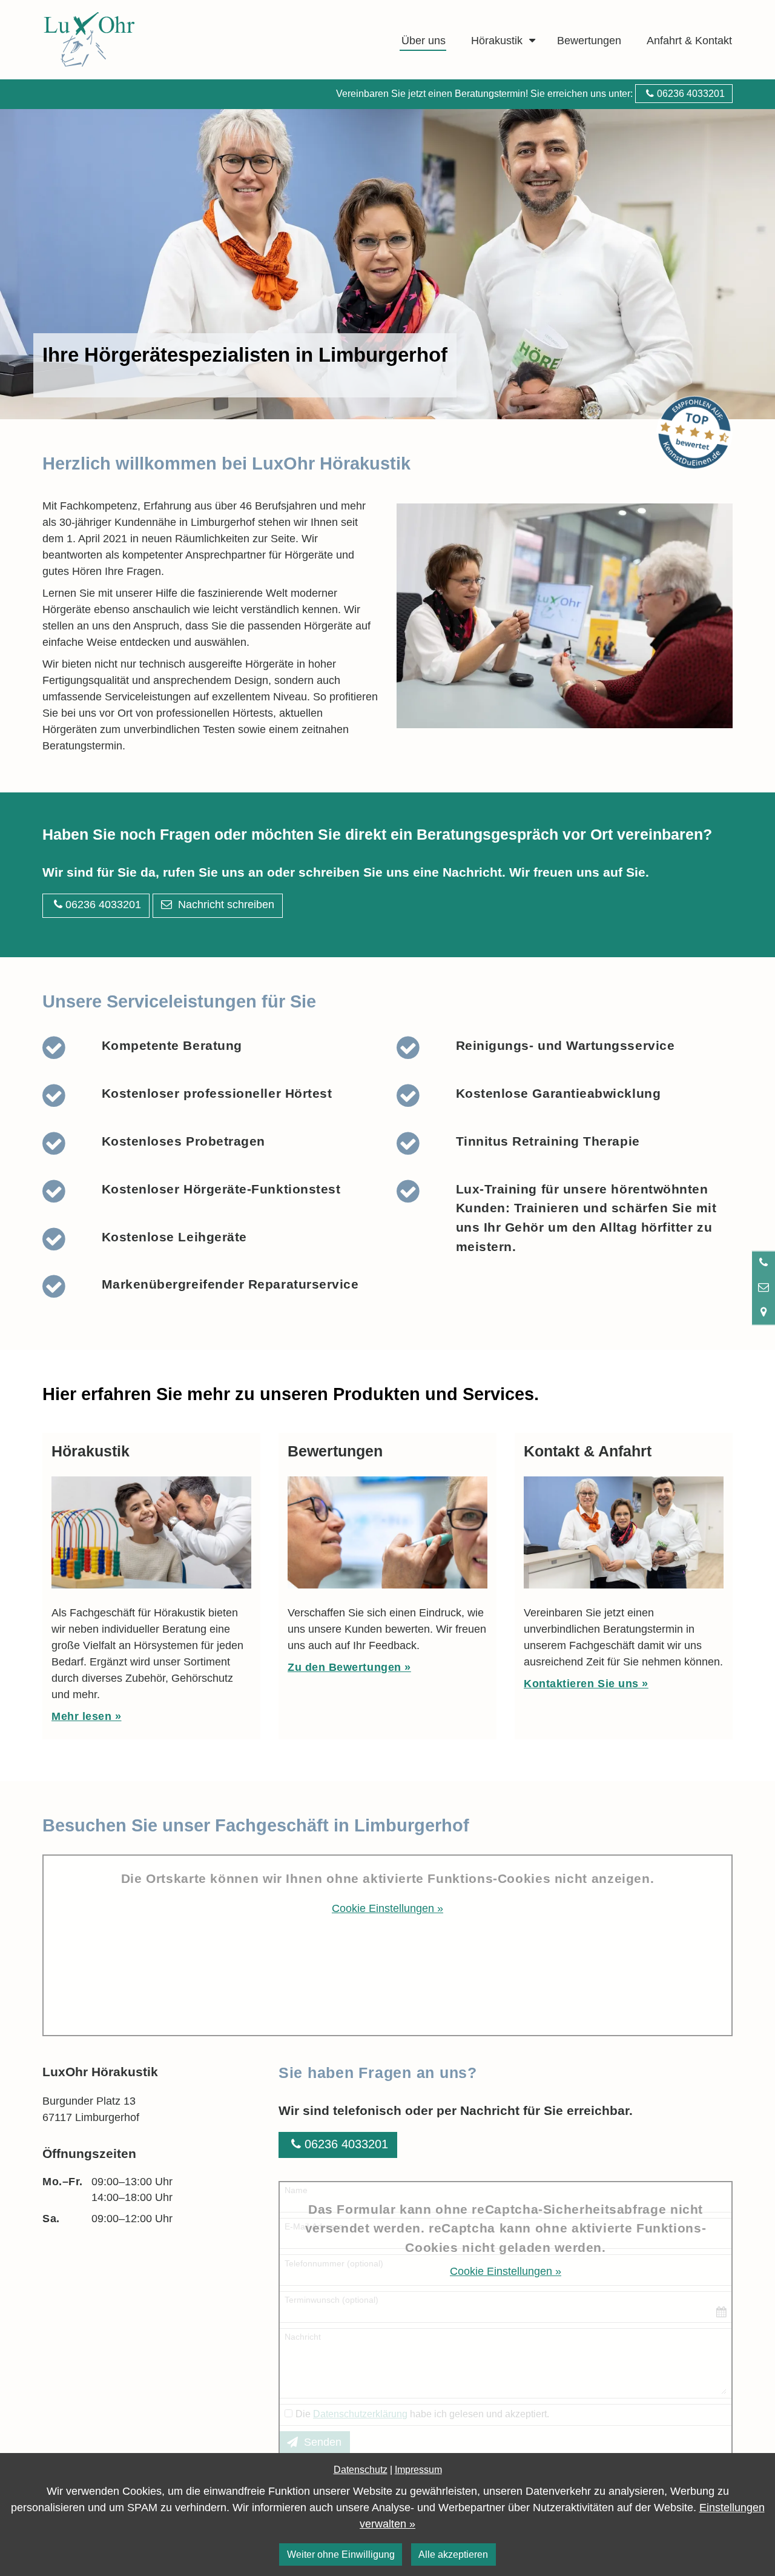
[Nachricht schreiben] (763, 1287)
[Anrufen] (763, 1263)
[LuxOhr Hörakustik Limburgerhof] (127, 40)
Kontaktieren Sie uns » (586, 1684)
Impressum (418, 2469)
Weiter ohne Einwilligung (341, 2554)
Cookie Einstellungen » (387, 1908)
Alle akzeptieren (453, 2554)
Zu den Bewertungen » (349, 1667)
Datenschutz (361, 2469)
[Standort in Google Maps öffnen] (763, 1312)
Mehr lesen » (86, 1716)
